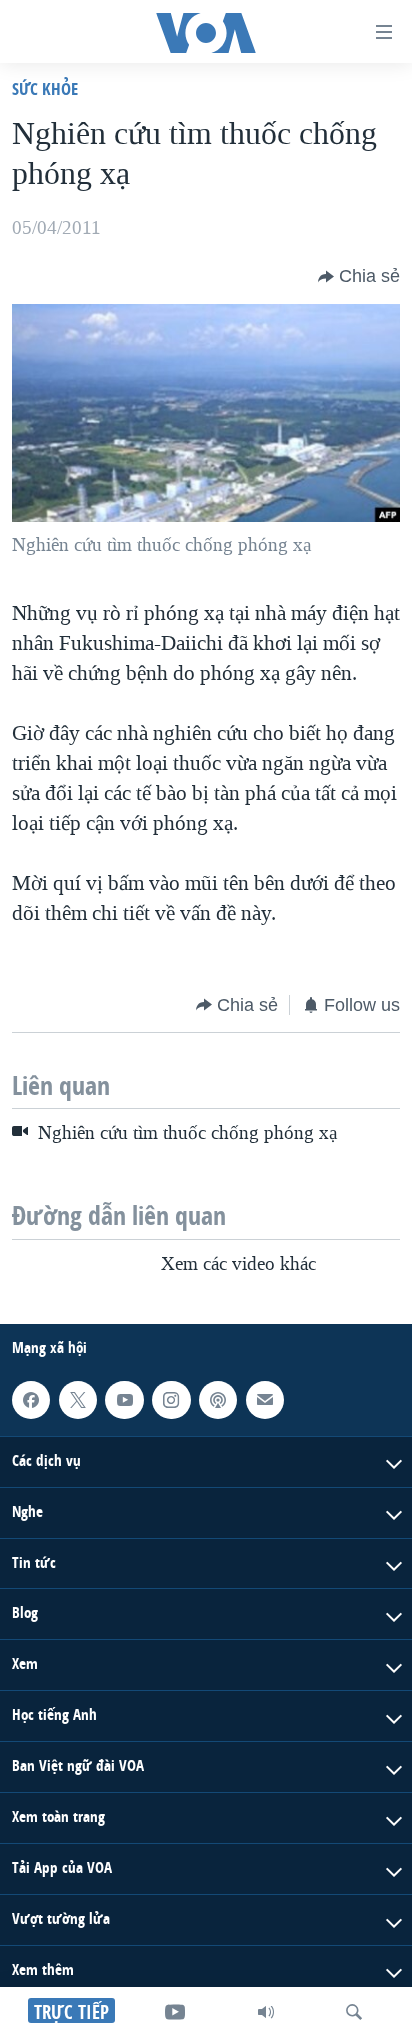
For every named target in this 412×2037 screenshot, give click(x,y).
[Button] (359, 277)
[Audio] (266, 2012)
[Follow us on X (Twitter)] (78, 1400)
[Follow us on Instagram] (171, 1400)
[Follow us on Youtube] (124, 1400)
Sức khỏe (45, 88)
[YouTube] (175, 2012)
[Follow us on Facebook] (31, 1400)
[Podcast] (218, 1400)
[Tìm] (354, 2012)
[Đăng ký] (265, 1400)
